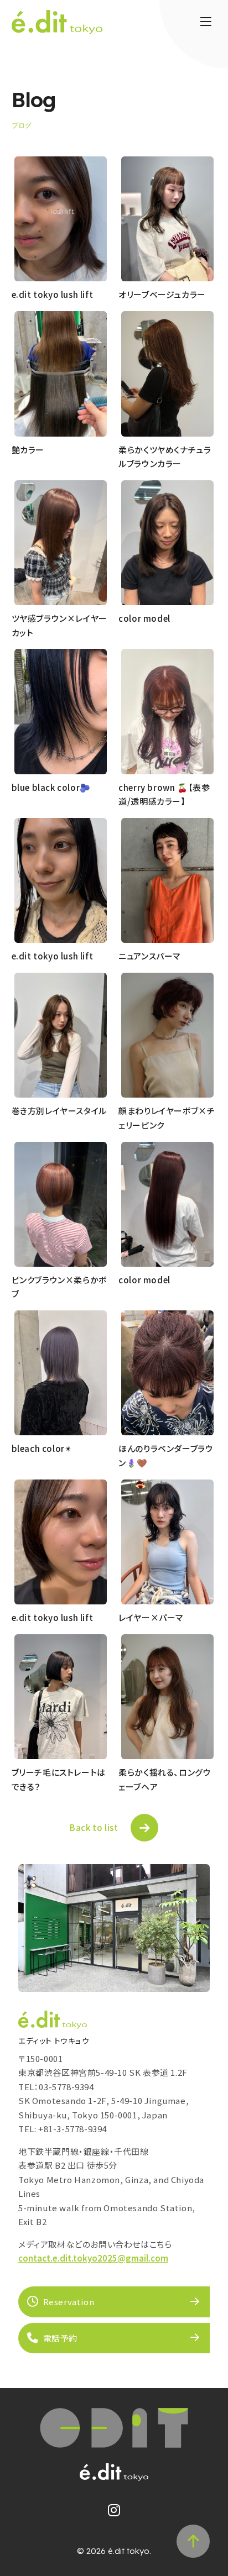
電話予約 (60, 2338)
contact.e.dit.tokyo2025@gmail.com (93, 2258)
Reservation (69, 2302)
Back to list (94, 1827)
